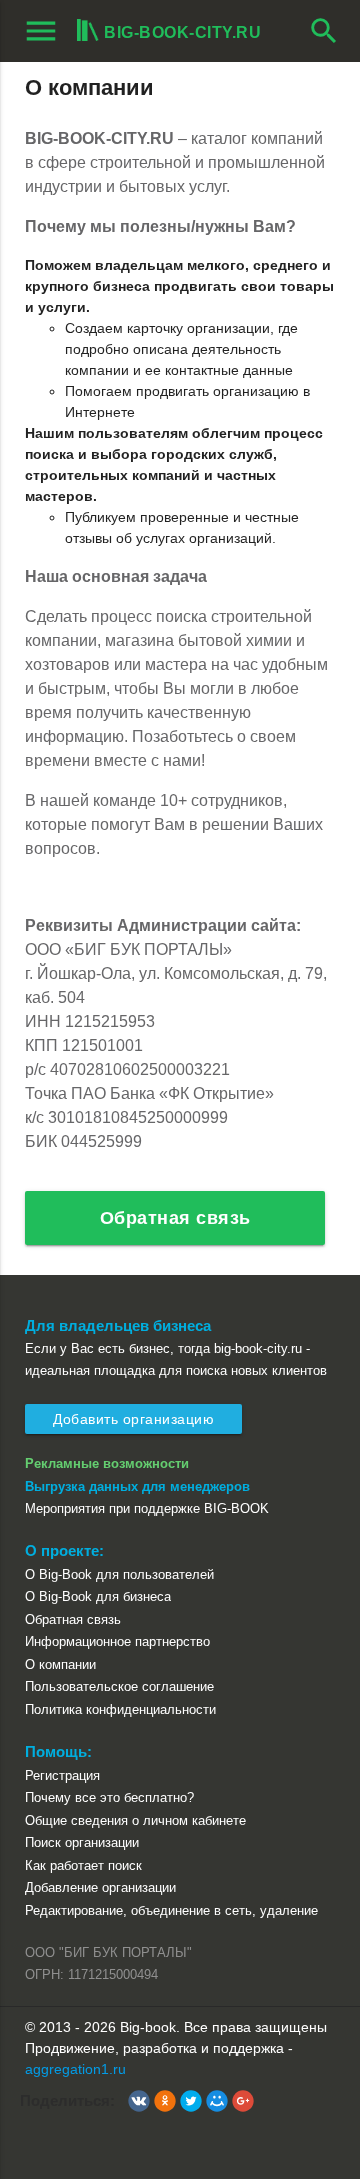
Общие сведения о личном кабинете (135, 1820)
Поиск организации (82, 1842)
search (324, 31)
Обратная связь (175, 1218)
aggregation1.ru (75, 2069)
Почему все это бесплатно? (109, 1797)
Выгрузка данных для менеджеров (137, 1486)
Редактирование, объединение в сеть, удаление (171, 1910)
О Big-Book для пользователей (119, 1574)
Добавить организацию (133, 1419)
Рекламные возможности (107, 1463)
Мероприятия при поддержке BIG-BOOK (147, 1508)
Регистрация (62, 1775)
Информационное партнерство (117, 1641)
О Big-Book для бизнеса (98, 1596)
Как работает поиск (83, 1865)
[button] (139, 2101)
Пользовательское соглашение (119, 1686)
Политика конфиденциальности (120, 1709)
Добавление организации (100, 1887)
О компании (60, 1664)
